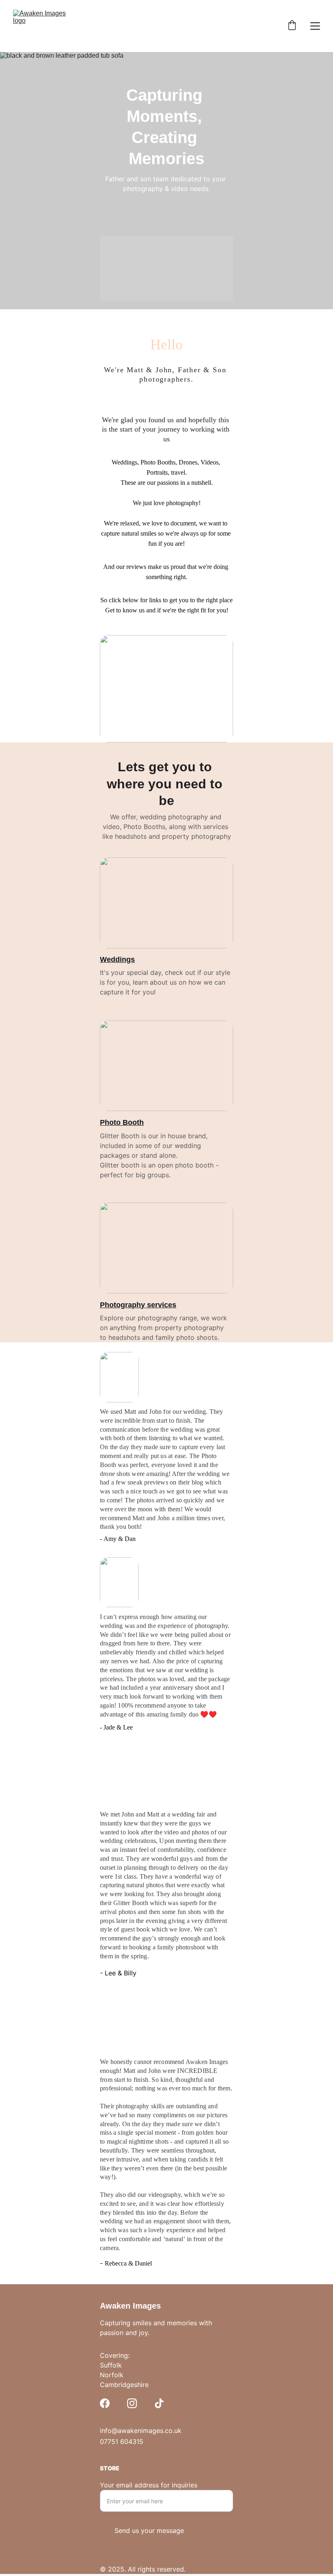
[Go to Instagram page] (132, 2403)
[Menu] (315, 26)
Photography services (138, 1305)
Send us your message (149, 2530)
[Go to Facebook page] (105, 2403)
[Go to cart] (292, 26)
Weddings (117, 959)
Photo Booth (122, 1122)
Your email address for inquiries (149, 2485)
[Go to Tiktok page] (159, 2403)
